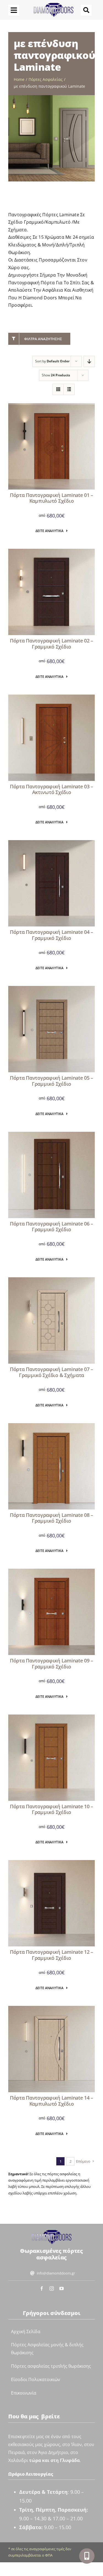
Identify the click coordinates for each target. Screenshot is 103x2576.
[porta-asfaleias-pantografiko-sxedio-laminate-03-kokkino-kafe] (51, 697)
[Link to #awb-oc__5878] (86, 10)
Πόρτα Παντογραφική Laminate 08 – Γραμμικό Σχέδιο (51, 1518)
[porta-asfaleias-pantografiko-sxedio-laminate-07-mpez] (51, 1280)
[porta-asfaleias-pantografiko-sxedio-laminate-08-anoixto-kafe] (51, 1426)
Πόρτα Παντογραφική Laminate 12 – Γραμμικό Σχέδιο (51, 1955)
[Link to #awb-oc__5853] (14, 10)
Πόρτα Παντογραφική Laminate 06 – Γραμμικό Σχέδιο (51, 1227)
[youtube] (62, 2288)
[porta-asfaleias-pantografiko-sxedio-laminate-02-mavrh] (51, 551)
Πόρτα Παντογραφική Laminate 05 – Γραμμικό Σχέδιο (51, 1081)
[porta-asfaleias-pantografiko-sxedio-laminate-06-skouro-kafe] (51, 1134)
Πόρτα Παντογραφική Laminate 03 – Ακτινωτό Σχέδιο (51, 789)
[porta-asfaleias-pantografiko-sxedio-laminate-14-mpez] (51, 2008)
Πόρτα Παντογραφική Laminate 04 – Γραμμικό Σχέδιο (51, 935)
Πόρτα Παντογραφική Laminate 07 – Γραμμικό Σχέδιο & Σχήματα (51, 1372)
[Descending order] (89, 361)
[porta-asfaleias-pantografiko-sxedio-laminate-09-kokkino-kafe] (51, 1571)
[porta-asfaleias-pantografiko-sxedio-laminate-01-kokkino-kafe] (51, 406)
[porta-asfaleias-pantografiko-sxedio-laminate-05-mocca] (51, 988)
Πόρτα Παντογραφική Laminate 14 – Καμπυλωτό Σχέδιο (51, 2101)
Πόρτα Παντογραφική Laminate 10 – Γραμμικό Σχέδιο (51, 1809)
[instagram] (52, 2288)
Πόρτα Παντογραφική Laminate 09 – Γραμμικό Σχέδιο (51, 1664)
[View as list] (69, 389)
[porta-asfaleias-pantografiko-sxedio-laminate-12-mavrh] (51, 1863)
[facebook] (42, 2288)
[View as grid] (58, 389)
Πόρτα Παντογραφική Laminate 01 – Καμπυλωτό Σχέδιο (51, 498)
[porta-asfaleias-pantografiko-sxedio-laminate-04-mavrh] (51, 843)
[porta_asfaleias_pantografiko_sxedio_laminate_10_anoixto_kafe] (51, 1717)
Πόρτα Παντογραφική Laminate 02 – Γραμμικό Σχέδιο (51, 644)
